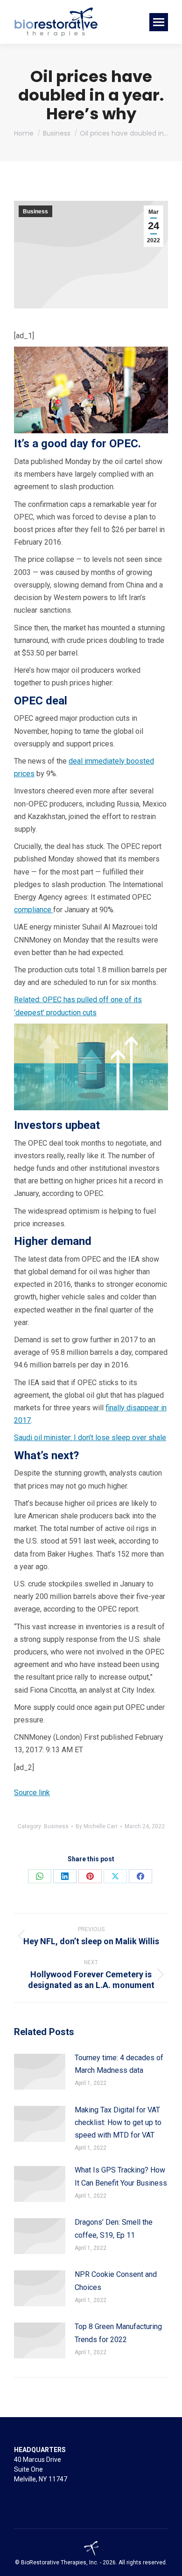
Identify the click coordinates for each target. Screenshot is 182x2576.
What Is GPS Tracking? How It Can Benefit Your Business (121, 2176)
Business (35, 212)
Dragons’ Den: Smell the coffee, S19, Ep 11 (114, 2228)
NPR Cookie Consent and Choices (116, 2281)
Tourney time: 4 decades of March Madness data (119, 2064)
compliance (34, 910)
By (97, 1826)
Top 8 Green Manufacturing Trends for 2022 (118, 2333)
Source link (32, 1793)
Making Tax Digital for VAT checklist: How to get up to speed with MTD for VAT (118, 2122)
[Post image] (40, 2072)
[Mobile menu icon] (159, 22)
